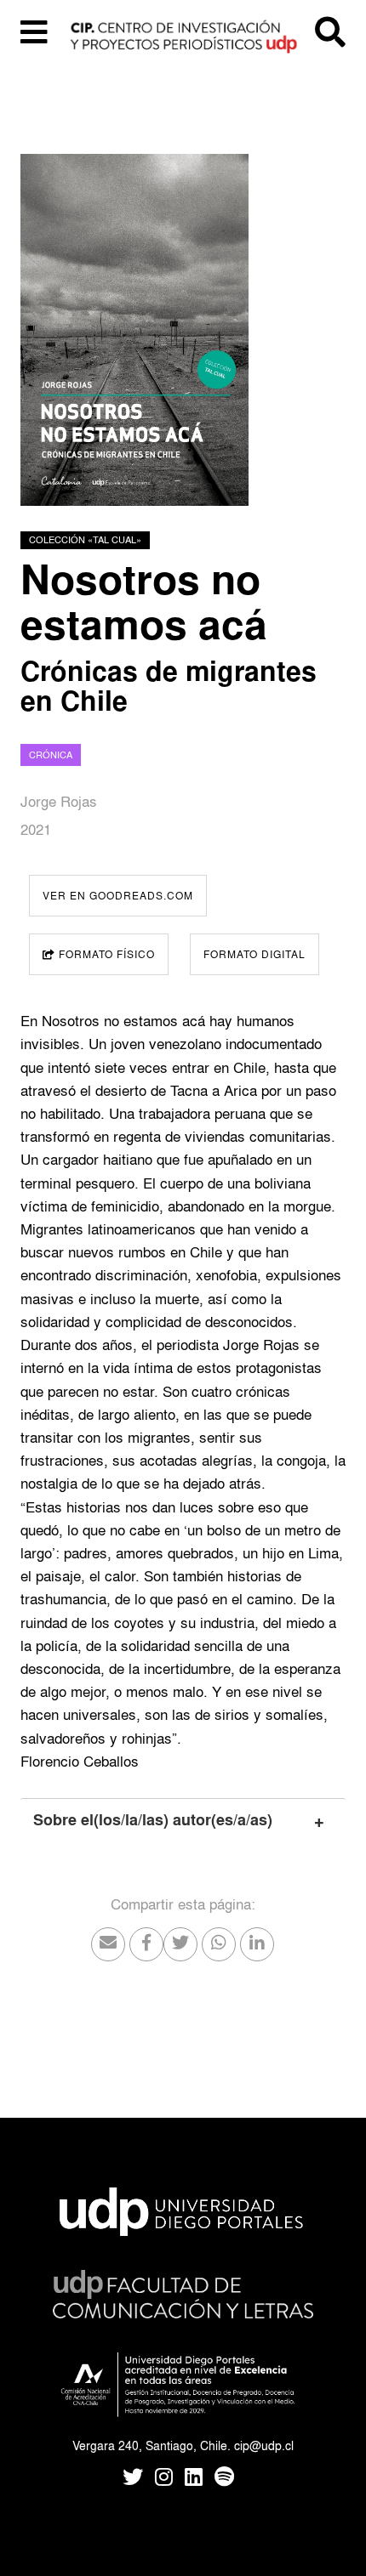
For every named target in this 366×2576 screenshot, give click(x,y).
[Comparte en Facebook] (146, 1944)
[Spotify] (224, 2479)
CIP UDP (183, 43)
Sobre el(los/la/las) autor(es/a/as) (153, 1820)
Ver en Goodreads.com (118, 896)
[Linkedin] (194, 2479)
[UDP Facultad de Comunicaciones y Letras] (183, 2290)
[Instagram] (164, 2479)
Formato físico (105, 954)
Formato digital (254, 954)
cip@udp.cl (264, 2445)
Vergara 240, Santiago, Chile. (152, 2445)
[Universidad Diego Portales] (183, 2207)
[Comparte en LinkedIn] (257, 1944)
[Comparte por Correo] (108, 1944)
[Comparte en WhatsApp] (219, 1944)
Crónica (51, 755)
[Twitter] (133, 2479)
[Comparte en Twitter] (180, 1944)
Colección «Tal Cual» (85, 540)
